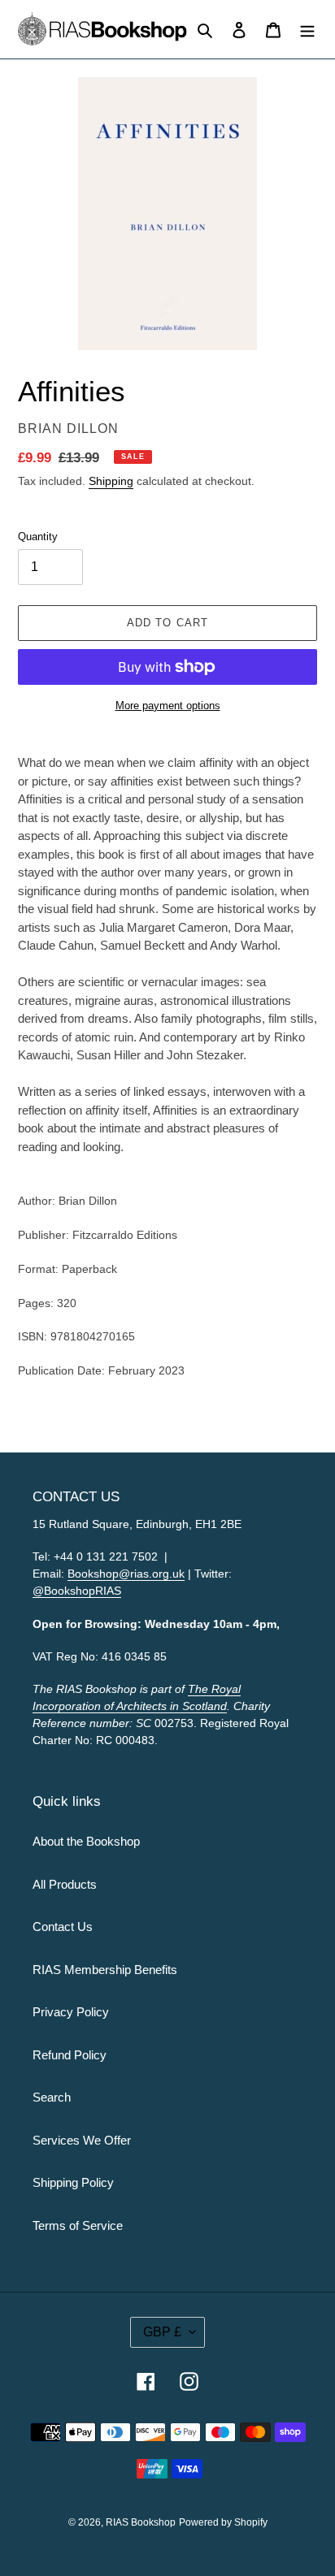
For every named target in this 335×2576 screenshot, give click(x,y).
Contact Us (63, 1927)
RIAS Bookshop (141, 2522)
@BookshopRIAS (77, 1591)
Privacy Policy (71, 2012)
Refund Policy (70, 2055)
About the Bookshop (86, 1841)
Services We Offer (82, 2140)
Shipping (111, 481)
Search (52, 2097)
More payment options (168, 706)
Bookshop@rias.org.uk (126, 1574)
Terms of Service (78, 2225)
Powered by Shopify (223, 2522)
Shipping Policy (73, 2182)
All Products (65, 1884)
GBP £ (162, 2332)
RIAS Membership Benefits (105, 1970)
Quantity (38, 537)
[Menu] (307, 30)
